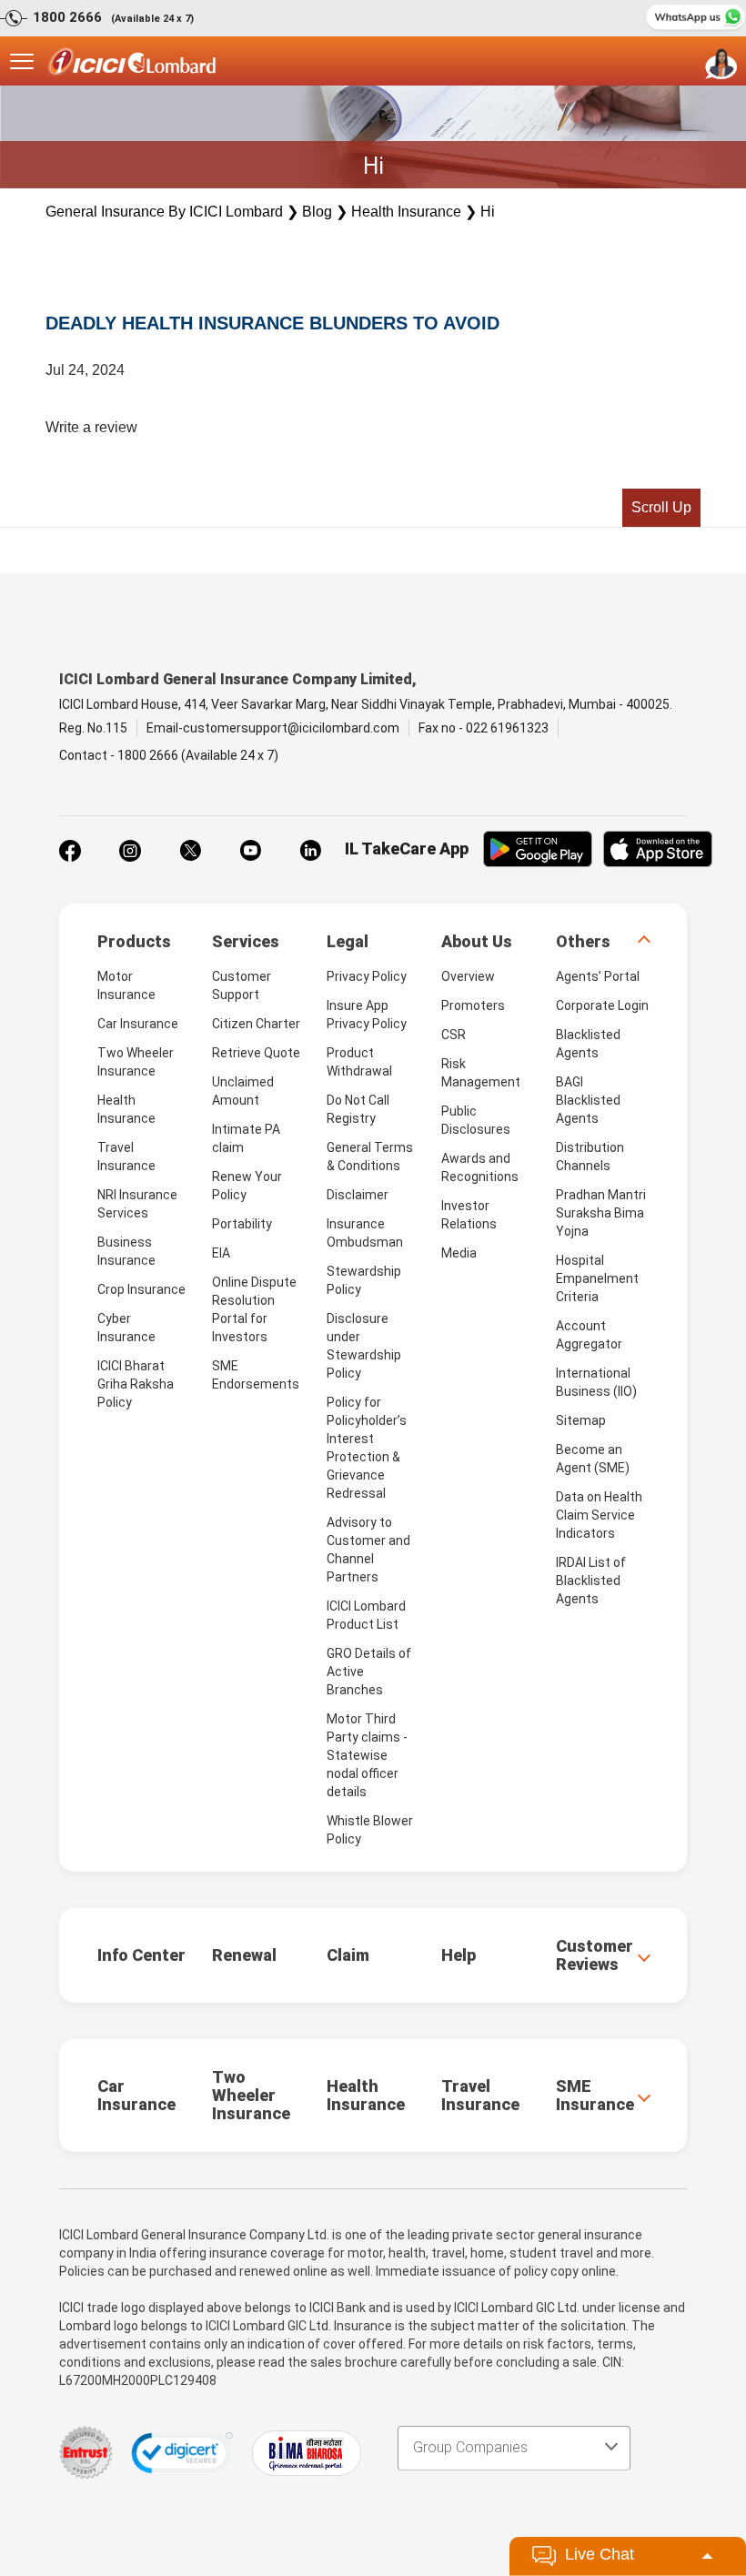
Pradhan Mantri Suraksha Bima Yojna (601, 1213)
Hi (488, 212)
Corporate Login (602, 1005)
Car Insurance (138, 1024)
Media (459, 1253)
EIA (221, 1253)
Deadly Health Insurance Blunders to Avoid (272, 323)
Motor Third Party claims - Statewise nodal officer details (367, 1755)
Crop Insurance (141, 1289)
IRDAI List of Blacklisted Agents (591, 1581)
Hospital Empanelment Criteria (597, 1278)
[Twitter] (190, 851)
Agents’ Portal (598, 976)
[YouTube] (250, 851)
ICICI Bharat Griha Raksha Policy (136, 1384)
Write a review (91, 427)
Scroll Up (661, 507)
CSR (454, 1035)
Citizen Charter (256, 1024)
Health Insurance (406, 212)
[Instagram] (130, 851)
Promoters (473, 1005)
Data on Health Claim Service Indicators (599, 1515)
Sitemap (581, 1420)
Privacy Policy (367, 976)
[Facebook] (70, 851)
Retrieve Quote (256, 1053)
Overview (468, 976)
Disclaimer (358, 1195)
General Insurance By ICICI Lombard (164, 212)
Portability (242, 1224)
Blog (317, 212)
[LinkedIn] (310, 851)
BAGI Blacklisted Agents (588, 1100)
